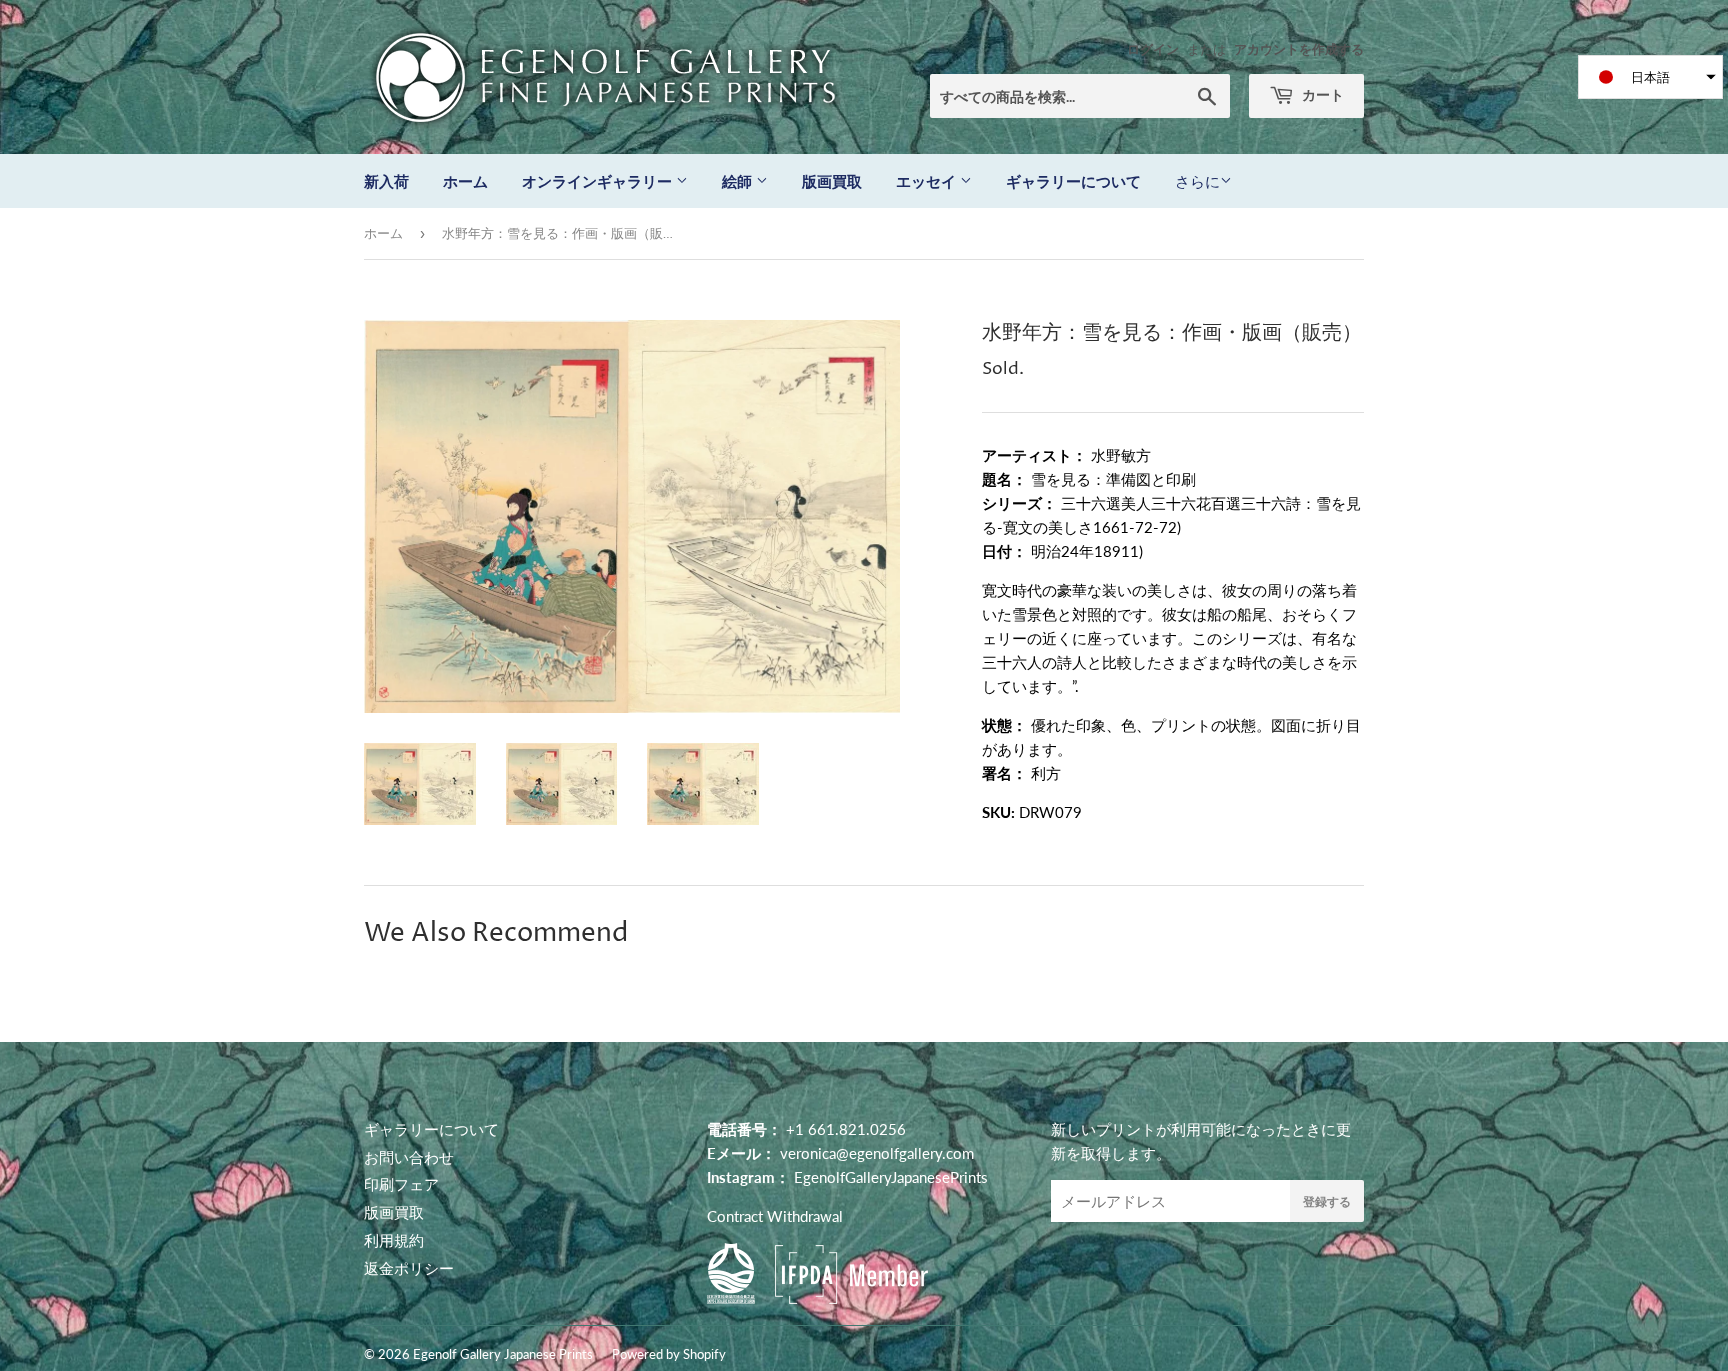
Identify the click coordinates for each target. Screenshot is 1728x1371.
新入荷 (386, 181)
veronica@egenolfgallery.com (877, 1153)
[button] (1650, 77)
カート (1321, 94)
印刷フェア (401, 1184)
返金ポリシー (409, 1268)
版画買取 (832, 181)
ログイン (1153, 49)
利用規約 (394, 1240)
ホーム (465, 181)
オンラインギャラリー (599, 181)
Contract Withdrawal (775, 1216)
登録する (1327, 1201)
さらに (1197, 181)
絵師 (739, 181)
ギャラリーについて (1073, 181)
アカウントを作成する (1299, 49)
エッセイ (928, 181)
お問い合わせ (409, 1157)
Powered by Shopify (669, 1354)
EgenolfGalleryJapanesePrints (891, 1177)
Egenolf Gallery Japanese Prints (503, 1354)
